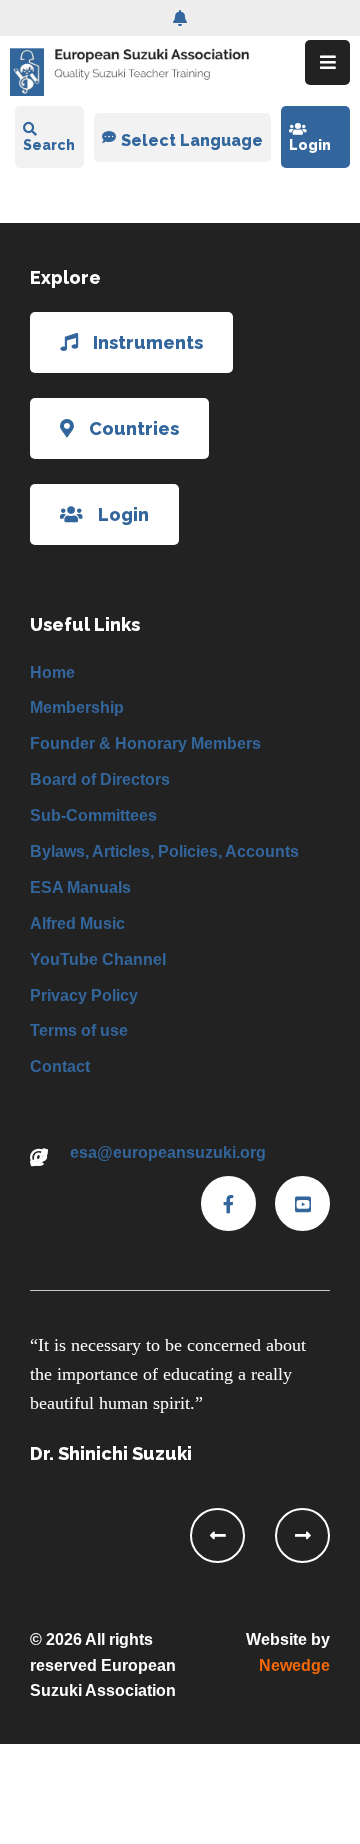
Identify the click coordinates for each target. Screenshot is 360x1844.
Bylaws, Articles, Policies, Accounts (164, 851)
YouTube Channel (98, 959)
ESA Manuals (80, 887)
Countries (134, 428)
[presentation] (217, 1535)
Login (310, 145)
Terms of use (79, 1030)
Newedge (294, 1665)
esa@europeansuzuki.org (168, 1152)
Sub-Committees (93, 815)
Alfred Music (77, 923)
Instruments (148, 342)
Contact (60, 1066)
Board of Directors (100, 779)
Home (52, 672)
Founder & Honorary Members (145, 743)
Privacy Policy (84, 995)
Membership (77, 707)
